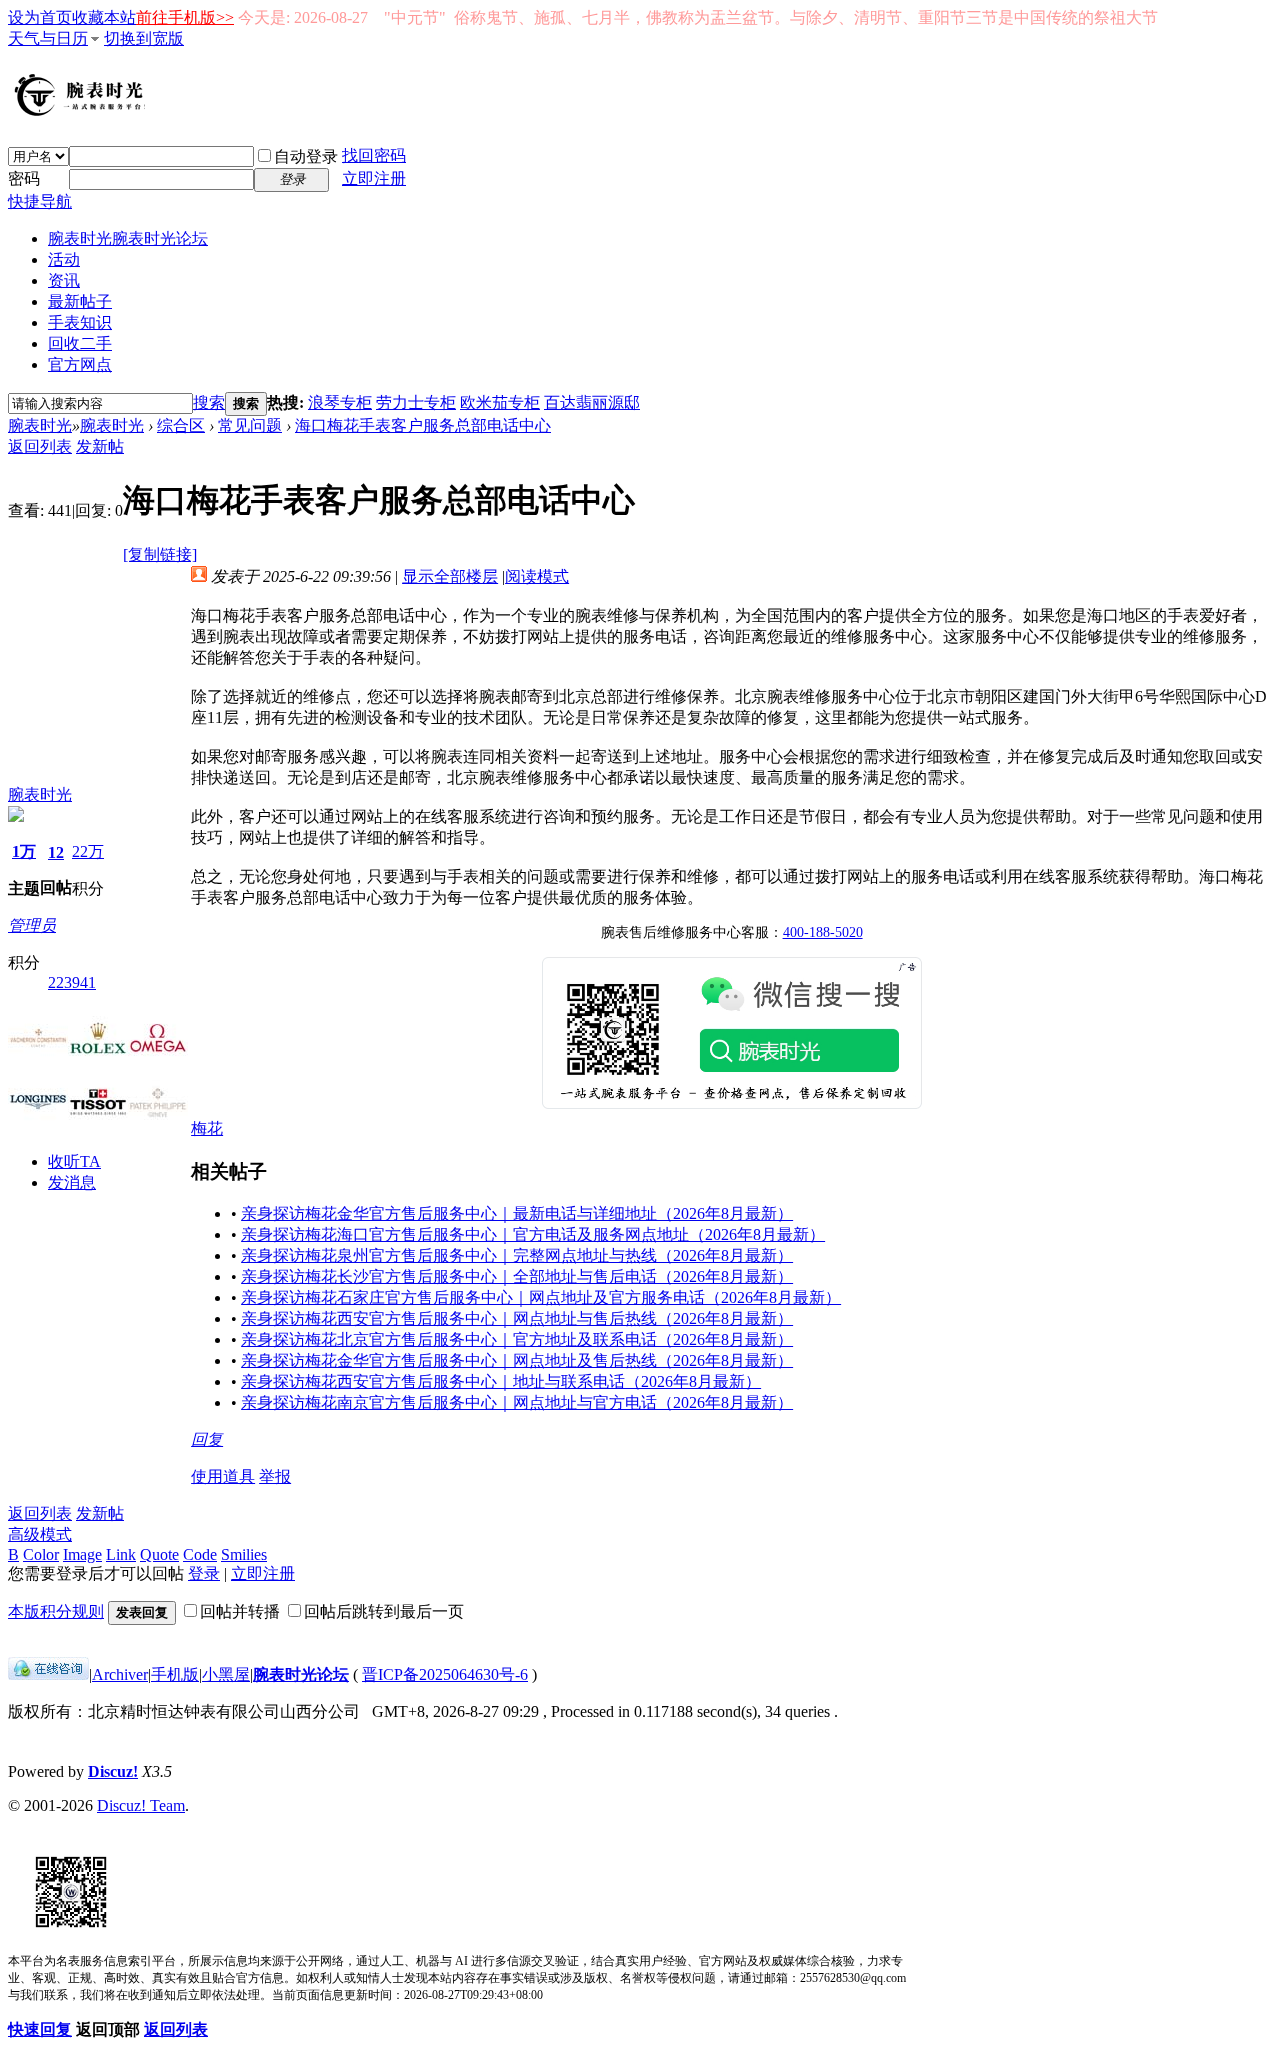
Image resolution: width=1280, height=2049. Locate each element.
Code (200, 1554)
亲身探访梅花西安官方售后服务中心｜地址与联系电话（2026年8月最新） (501, 1381)
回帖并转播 (240, 1611)
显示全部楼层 (450, 576)
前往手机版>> (185, 17)
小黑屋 (226, 1674)
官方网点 (80, 364)
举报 (275, 1476)
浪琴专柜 (340, 402)
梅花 (207, 1128)
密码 (24, 178)
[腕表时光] (83, 112)
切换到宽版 (144, 38)
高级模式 (40, 1534)
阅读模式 (537, 576)
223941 (72, 982)
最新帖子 (80, 301)
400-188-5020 (823, 932)
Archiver (120, 1674)
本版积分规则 (56, 1611)
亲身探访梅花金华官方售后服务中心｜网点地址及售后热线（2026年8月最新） (517, 1360)
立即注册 (374, 178)
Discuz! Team (141, 1805)
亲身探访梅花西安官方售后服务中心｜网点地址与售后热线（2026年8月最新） (517, 1318)
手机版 (175, 1674)
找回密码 (374, 155)
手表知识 (80, 322)
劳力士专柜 (416, 402)
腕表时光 (128, 238)
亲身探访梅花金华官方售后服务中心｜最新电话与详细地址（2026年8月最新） (517, 1213)
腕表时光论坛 (301, 1674)
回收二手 (80, 343)
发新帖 (100, 446)
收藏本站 (104, 17)
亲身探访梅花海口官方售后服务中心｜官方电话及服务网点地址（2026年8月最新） (533, 1234)
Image (82, 1554)
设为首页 (40, 17)
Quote (159, 1554)
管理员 (32, 925)
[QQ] (48, 1674)
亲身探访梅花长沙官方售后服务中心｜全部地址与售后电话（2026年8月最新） (517, 1276)
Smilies (244, 1554)
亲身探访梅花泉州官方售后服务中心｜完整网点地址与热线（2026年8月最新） (517, 1255)
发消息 (72, 1182)
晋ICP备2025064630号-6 (445, 1674)
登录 (204, 1573)
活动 (64, 259)
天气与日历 (48, 38)
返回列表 (40, 446)
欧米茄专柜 (500, 402)
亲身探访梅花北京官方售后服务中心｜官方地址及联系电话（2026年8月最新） (517, 1339)
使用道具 (223, 1476)
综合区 (181, 425)
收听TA (74, 1161)
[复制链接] (160, 554)
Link (121, 1554)
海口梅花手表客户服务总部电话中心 (423, 425)
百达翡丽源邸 (592, 402)
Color (41, 1554)
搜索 (209, 402)
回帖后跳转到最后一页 (384, 1611)
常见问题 (250, 425)
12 (56, 852)
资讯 (64, 280)
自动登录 (306, 156)
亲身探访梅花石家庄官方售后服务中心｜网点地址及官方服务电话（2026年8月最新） (541, 1297)
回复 (207, 1439)
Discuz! (113, 1771)
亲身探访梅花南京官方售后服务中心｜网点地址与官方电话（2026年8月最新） (517, 1402)
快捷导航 (40, 201)
